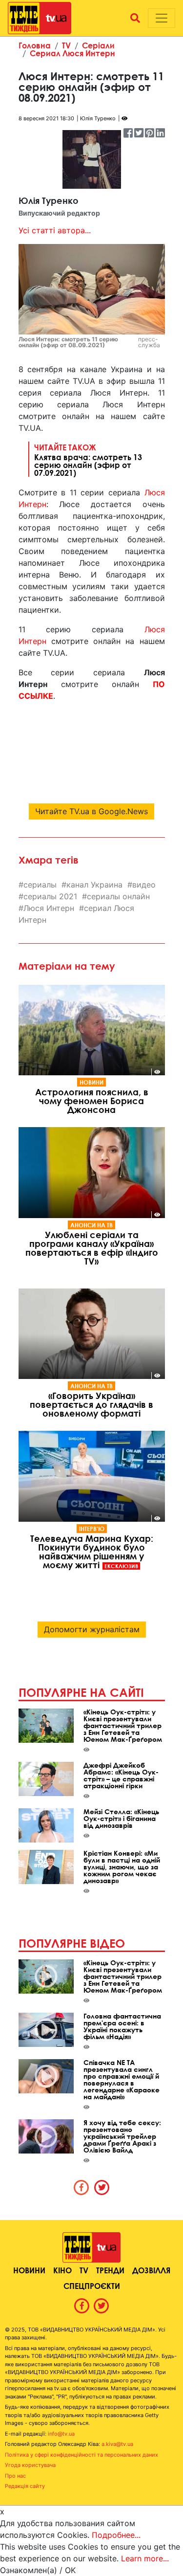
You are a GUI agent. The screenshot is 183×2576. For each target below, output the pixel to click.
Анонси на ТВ (91, 1225)
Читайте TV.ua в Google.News (91, 811)
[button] (135, 18)
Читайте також (88, 460)
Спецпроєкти (92, 2286)
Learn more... (145, 2558)
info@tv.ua (61, 2434)
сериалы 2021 (50, 896)
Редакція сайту (25, 2486)
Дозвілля (151, 2270)
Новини (91, 1082)
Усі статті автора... (55, 230)
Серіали (98, 45)
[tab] (81, 2187)
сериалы (40, 885)
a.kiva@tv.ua (117, 2444)
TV (66, 45)
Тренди (110, 2270)
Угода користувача (30, 2465)
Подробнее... (116, 2535)
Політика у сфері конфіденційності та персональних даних (81, 2455)
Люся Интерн (49, 908)
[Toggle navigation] (162, 18)
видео (144, 885)
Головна (35, 45)
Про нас (15, 2476)
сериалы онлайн (118, 896)
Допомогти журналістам (92, 1629)
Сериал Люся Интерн (72, 53)
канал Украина (94, 885)
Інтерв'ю (92, 1529)
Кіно (62, 2270)
